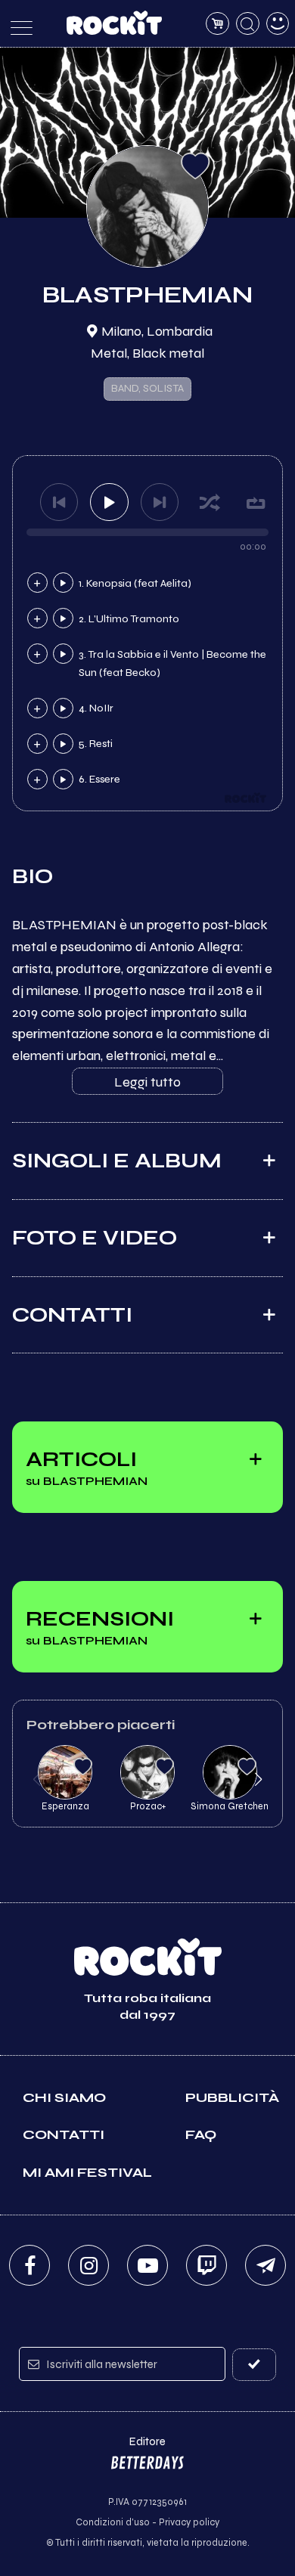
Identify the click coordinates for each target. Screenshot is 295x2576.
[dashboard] (278, 24)
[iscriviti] (255, 2365)
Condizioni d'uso (113, 2522)
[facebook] (29, 2265)
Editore (138, 2449)
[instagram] (88, 2265)
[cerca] (248, 24)
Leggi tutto (147, 1082)
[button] (37, 1779)
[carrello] (217, 24)
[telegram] (265, 2265)
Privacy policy (189, 2522)
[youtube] (147, 2265)
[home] (115, 23)
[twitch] (206, 2265)
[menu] (18, 24)
